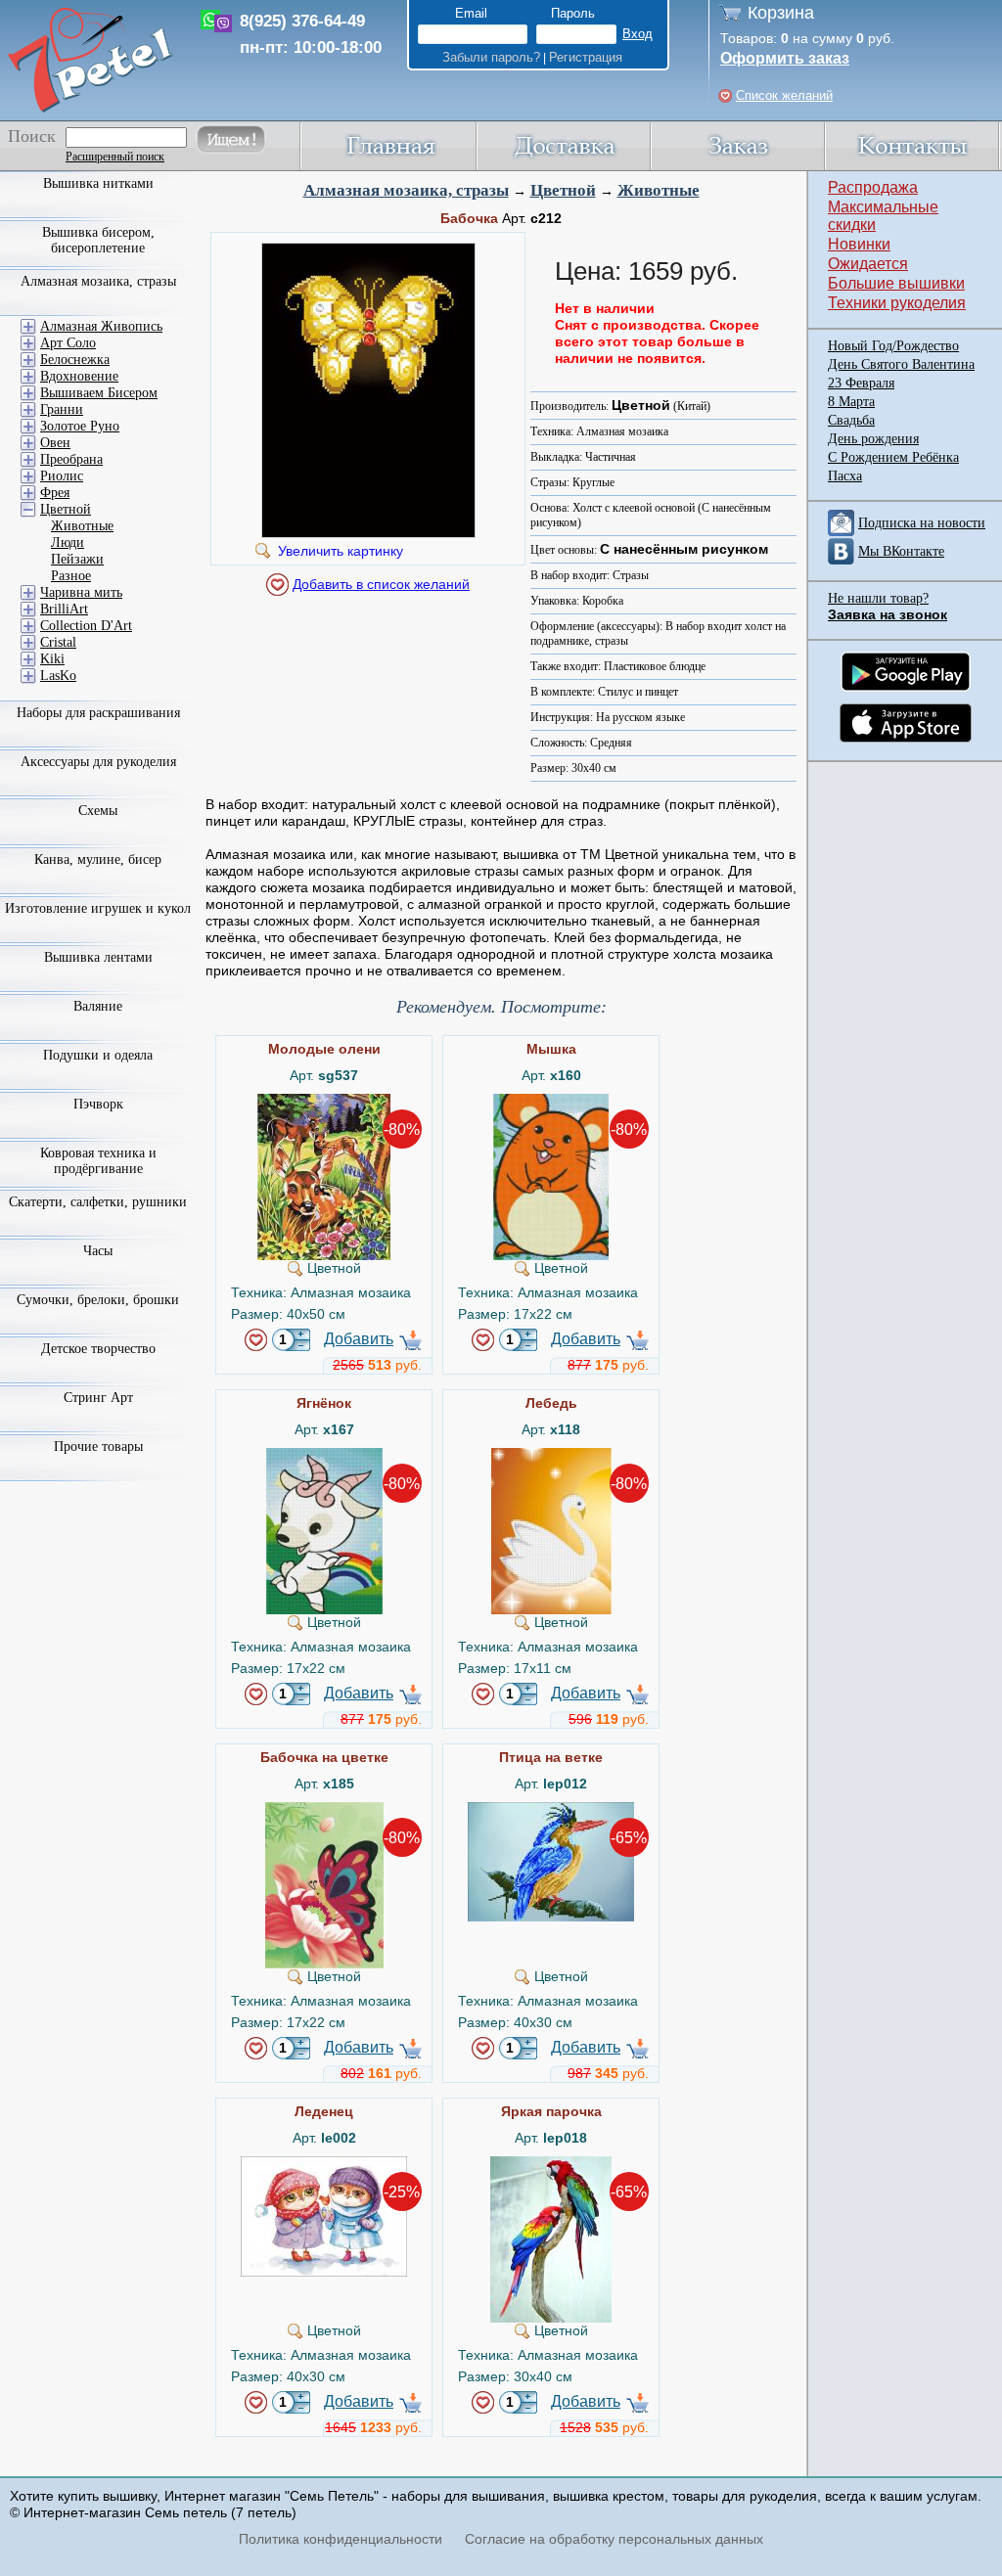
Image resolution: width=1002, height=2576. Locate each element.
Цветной (563, 190)
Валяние (98, 1006)
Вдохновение (79, 376)
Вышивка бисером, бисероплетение (98, 240)
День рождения (873, 439)
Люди (68, 542)
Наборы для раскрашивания (98, 713)
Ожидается (868, 264)
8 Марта (851, 402)
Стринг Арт (98, 1398)
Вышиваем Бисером (99, 393)
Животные (659, 190)
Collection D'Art (86, 626)
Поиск (32, 136)
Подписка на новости (922, 523)
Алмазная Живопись (101, 326)
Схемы (98, 811)
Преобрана (71, 459)
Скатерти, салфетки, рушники (98, 1202)
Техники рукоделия (897, 303)
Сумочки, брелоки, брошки (98, 1300)
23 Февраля (861, 383)
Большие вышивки (896, 283)
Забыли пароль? (491, 57)
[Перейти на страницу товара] (324, 1102)
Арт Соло (68, 343)
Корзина (781, 13)
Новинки (859, 244)
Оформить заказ (785, 58)
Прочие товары (98, 1446)
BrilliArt (64, 609)
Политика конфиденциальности (341, 2539)
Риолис (62, 476)
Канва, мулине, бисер (98, 859)
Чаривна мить (81, 592)
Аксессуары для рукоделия (98, 762)
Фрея (55, 493)
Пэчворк (98, 1104)
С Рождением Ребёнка (893, 457)
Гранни (62, 409)
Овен (55, 443)
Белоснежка (75, 360)
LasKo (58, 676)
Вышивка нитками (98, 183)
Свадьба (851, 420)
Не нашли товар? (878, 598)
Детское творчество (98, 1349)
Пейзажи (77, 559)
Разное (71, 576)
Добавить (359, 1339)
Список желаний (784, 95)
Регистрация (586, 57)
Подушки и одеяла (98, 1055)
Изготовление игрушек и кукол (98, 908)
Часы (98, 1251)
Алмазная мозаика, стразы (406, 190)
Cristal (58, 642)
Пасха (845, 476)
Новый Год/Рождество (893, 346)
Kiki (52, 659)
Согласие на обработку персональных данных (614, 2539)
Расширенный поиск (115, 157)
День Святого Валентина (901, 364)
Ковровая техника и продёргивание (98, 1161)
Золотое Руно (80, 426)
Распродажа (873, 187)
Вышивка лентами (98, 957)
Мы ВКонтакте (901, 551)
